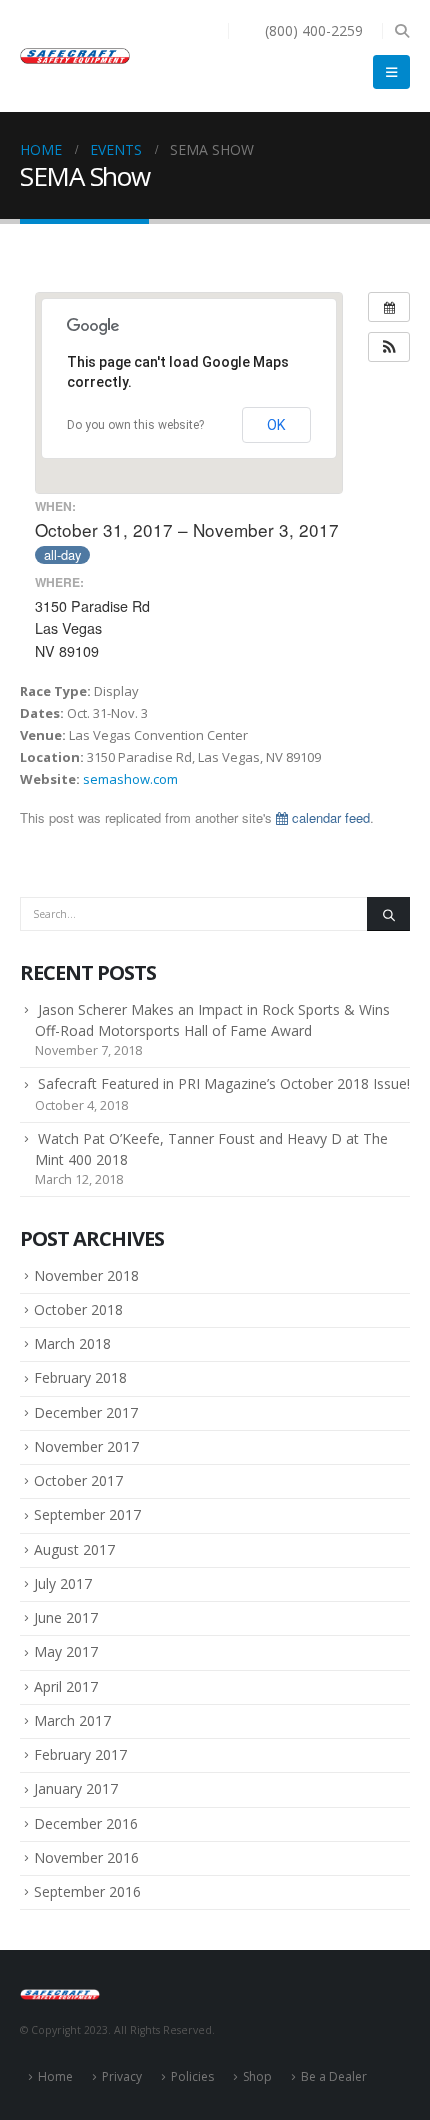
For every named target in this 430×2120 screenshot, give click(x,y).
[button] (401, 31)
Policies (192, 2076)
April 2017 (66, 1686)
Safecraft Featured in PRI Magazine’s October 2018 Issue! (224, 1083)
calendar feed (329, 817)
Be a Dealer (334, 2076)
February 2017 (80, 1754)
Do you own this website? (135, 425)
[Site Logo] (75, 56)
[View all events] (389, 307)
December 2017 (86, 1412)
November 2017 (86, 1446)
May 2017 (66, 1651)
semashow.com (130, 779)
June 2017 (66, 1617)
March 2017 (72, 1720)
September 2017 (87, 1514)
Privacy (122, 2076)
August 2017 (74, 1549)
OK (276, 425)
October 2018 (78, 1309)
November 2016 (86, 1857)
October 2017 (78, 1480)
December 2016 (86, 1823)
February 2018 (80, 1377)
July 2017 (63, 1583)
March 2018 (72, 1343)
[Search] (388, 914)
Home (55, 2076)
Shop (257, 2076)
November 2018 (86, 1275)
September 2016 (87, 1891)
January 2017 (76, 1788)
